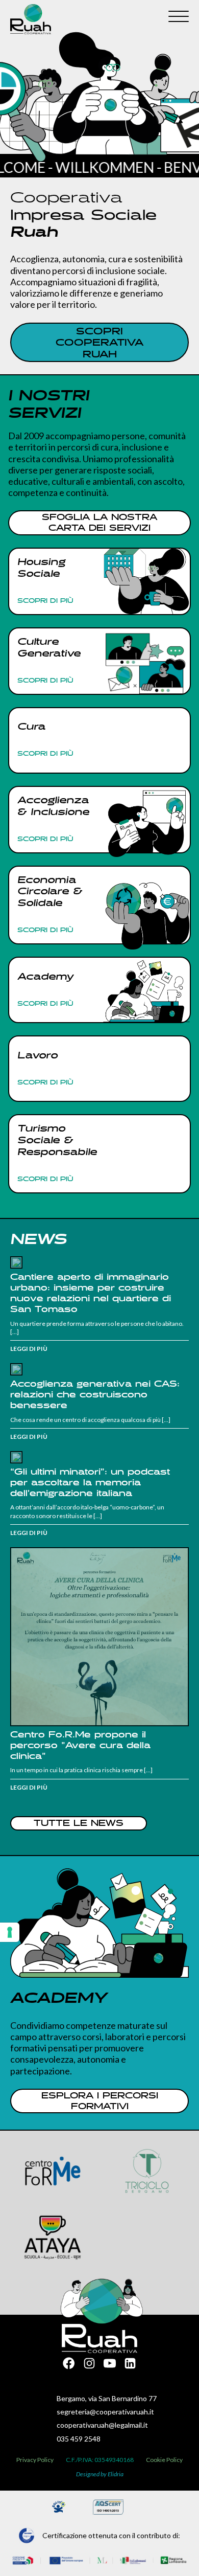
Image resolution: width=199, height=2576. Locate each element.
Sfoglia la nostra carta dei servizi (99, 523)
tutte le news (79, 1824)
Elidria (116, 2474)
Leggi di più (29, 1349)
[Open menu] (179, 17)
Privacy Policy (35, 2460)
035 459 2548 (79, 2439)
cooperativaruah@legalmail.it (102, 2425)
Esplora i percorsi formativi (100, 2102)
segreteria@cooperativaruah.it (105, 2412)
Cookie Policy (164, 2460)
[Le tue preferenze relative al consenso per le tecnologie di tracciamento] (10, 1932)
